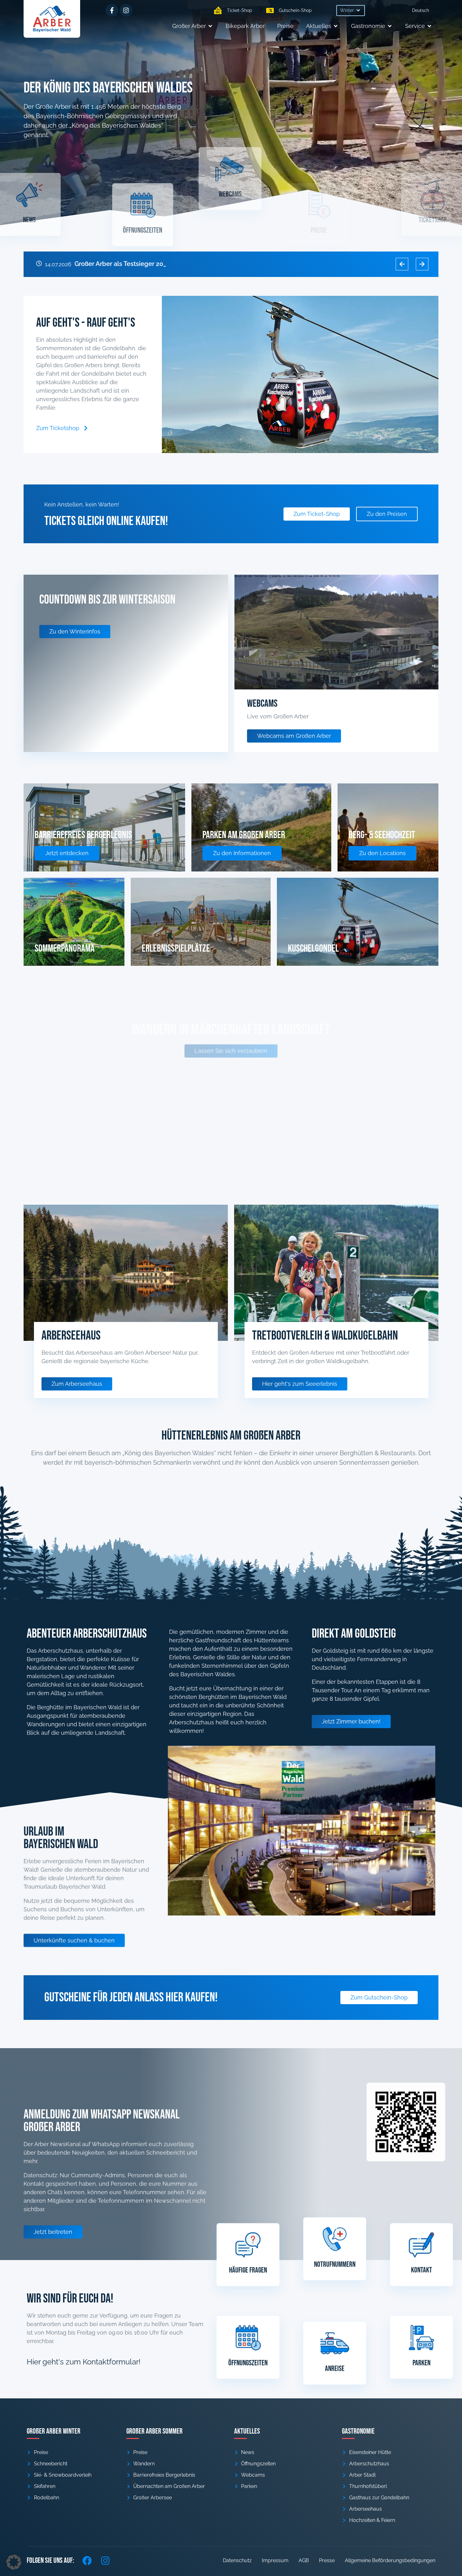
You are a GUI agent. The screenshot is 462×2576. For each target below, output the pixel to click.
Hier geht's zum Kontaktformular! (84, 2362)
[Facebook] (87, 2561)
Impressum (275, 2560)
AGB (304, 2560)
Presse (327, 2560)
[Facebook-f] (112, 10)
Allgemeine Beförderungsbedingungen (390, 2560)
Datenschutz (237, 2560)
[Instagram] (126, 10)
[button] (351, 11)
